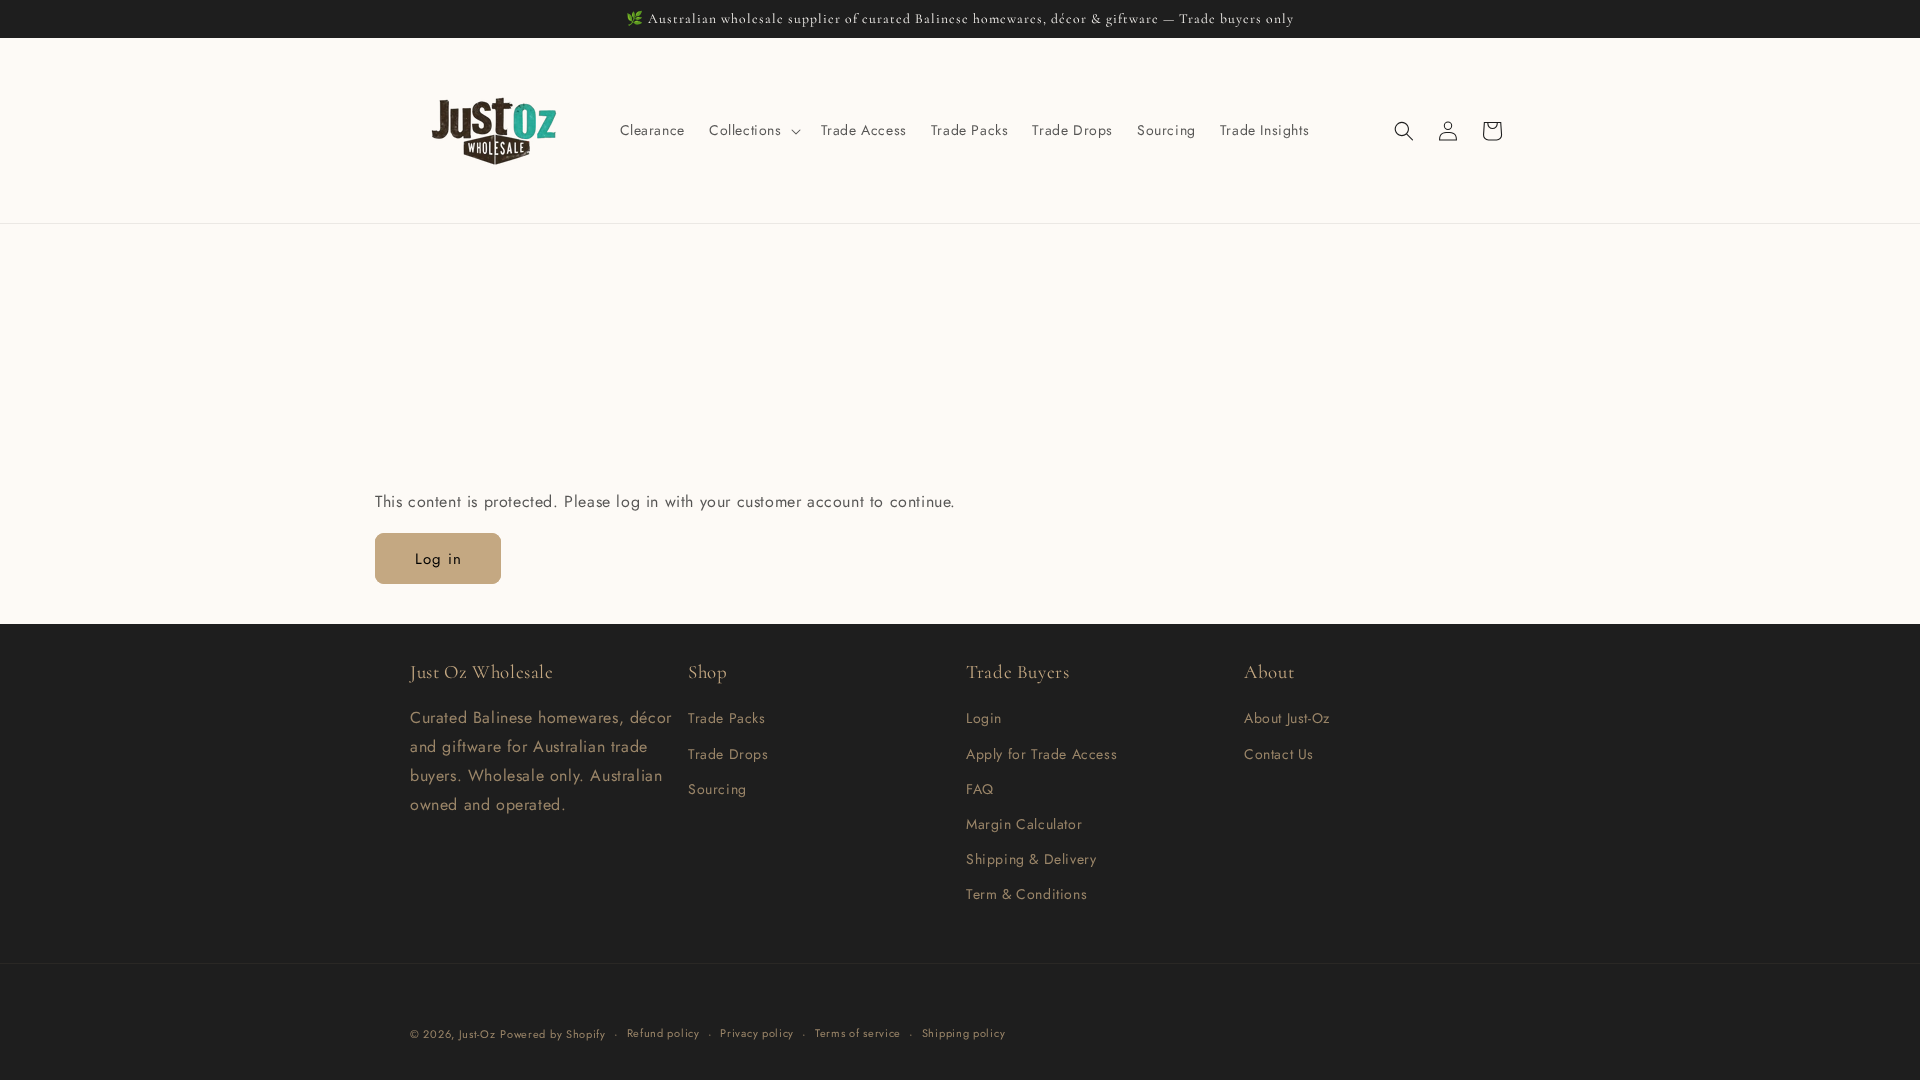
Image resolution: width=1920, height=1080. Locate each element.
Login (984, 718)
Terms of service (858, 1033)
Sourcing (717, 789)
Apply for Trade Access (1041, 754)
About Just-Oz (1287, 718)
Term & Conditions (1026, 894)
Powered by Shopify (553, 1034)
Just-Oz (477, 1034)
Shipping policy (964, 1033)
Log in (438, 559)
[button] (753, 130)
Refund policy (663, 1033)
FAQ (980, 789)
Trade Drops (728, 754)
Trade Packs (727, 718)
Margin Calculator (1024, 824)
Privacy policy (757, 1033)
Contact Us (1279, 754)
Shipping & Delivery (1031, 859)
